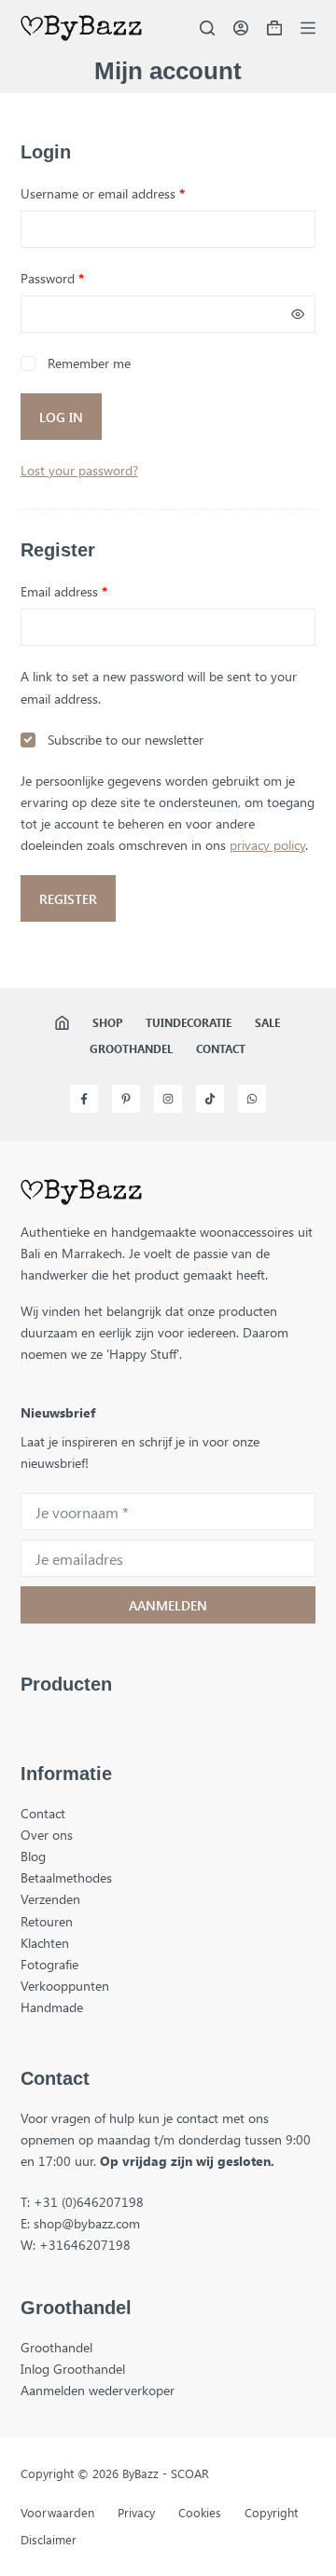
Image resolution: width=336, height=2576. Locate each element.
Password (77, 278)
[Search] (207, 28)
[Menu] (308, 28)
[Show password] (298, 314)
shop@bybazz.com (87, 2223)
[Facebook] (84, 1099)
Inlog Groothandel (73, 2369)
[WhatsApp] (252, 1099)
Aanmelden (168, 1605)
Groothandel (131, 1049)
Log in (61, 417)
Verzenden (50, 1899)
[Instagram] (168, 1099)
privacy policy (267, 845)
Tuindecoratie (189, 1023)
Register (68, 899)
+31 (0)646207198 (89, 2202)
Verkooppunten (65, 1986)
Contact (221, 1049)
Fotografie (49, 1964)
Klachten (45, 1943)
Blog (33, 1856)
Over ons (47, 1835)
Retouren (47, 1921)
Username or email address (127, 193)
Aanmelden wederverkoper (98, 2390)
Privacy (136, 2513)
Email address (89, 591)
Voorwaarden (57, 2513)
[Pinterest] (126, 1099)
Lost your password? (79, 470)
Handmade (52, 2007)
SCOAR (190, 2473)
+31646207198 (85, 2245)
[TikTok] (210, 1099)
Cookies (200, 2513)
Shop (107, 1023)
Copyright (271, 2513)
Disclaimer (49, 2540)
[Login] (241, 28)
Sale (267, 1023)
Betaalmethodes (66, 1877)
